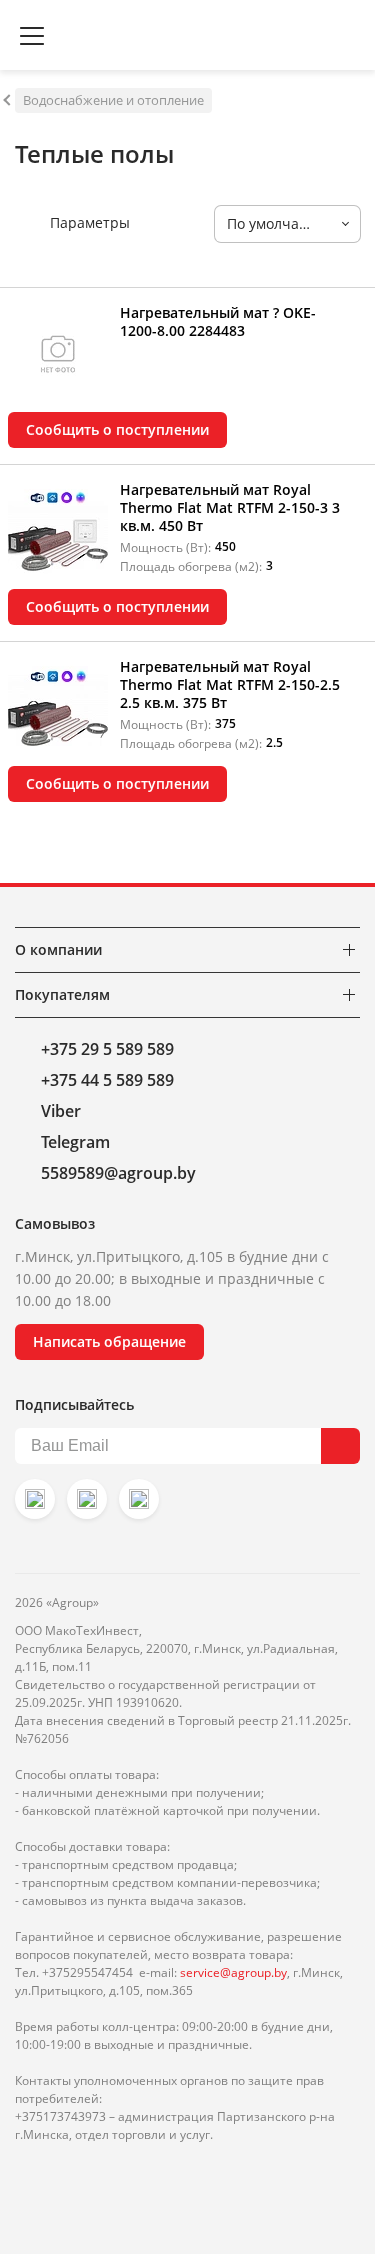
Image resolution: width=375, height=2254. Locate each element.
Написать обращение (109, 1341)
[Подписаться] (340, 1446)
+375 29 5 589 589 (107, 1049)
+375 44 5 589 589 (107, 1080)
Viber (61, 1111)
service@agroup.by (233, 1972)
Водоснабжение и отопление (113, 100)
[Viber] (87, 1499)
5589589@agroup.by (118, 1173)
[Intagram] (35, 1499)
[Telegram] (139, 1499)
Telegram (75, 1142)
